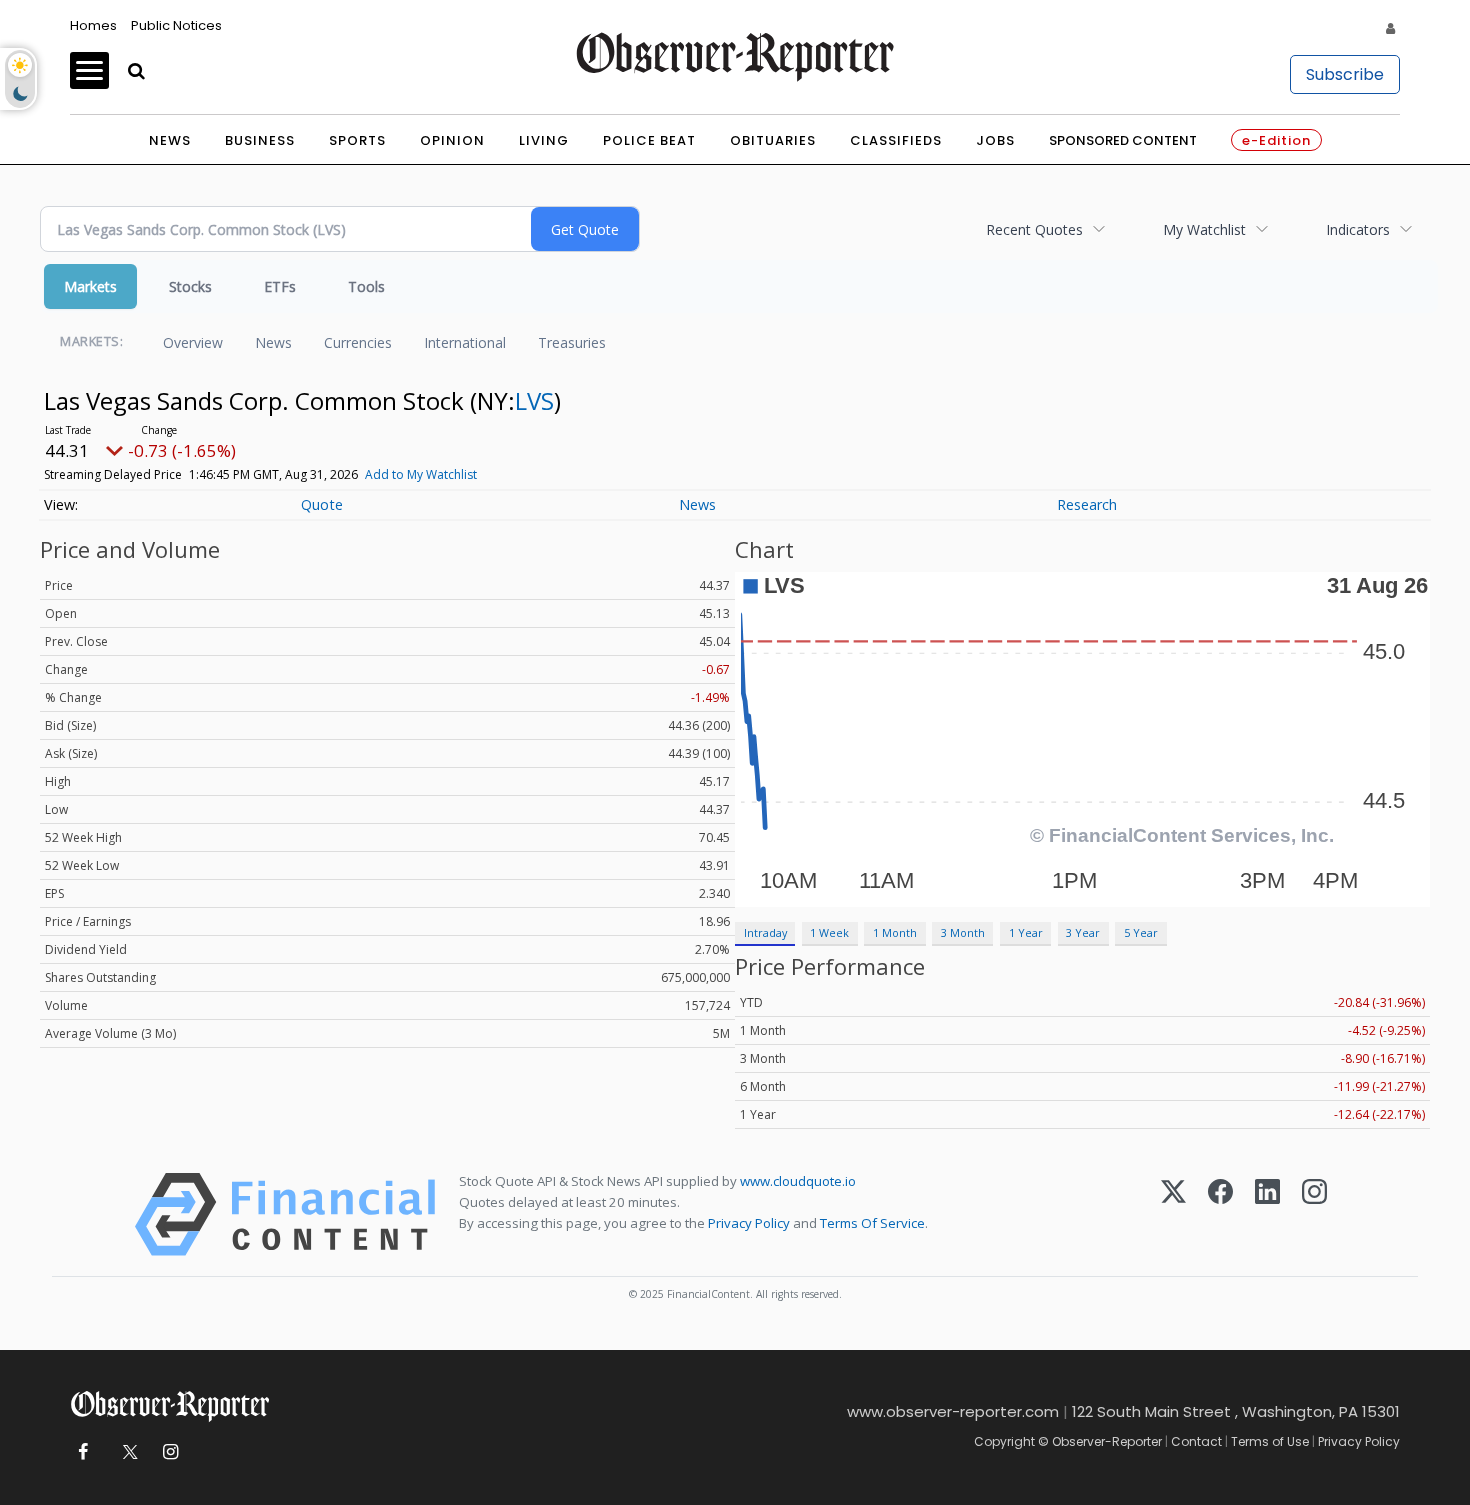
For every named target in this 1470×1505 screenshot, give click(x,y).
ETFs (280, 286)
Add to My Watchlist (421, 474)
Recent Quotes (1034, 229)
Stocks (190, 286)
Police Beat (649, 140)
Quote (322, 504)
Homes (93, 25)
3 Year (1083, 932)
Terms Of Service (872, 1223)
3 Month (963, 932)
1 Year (1026, 932)
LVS (534, 400)
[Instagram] (1314, 1214)
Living (544, 140)
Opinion (452, 140)
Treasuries (572, 342)
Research (1087, 504)
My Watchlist (1204, 229)
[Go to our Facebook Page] (82, 1452)
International (465, 342)
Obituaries (773, 140)
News (170, 140)
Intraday (765, 932)
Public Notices (176, 25)
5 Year (1141, 932)
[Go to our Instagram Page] (170, 1452)
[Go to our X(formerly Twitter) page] (126, 1452)
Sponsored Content (1123, 140)
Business (260, 140)
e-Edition (1276, 140)
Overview (193, 342)
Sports (357, 140)
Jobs (995, 140)
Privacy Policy (749, 1223)
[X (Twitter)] (1173, 1214)
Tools (366, 286)
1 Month (895, 932)
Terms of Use (1270, 1441)
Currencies (358, 342)
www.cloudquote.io (798, 1181)
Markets (90, 286)
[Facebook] (1220, 1214)
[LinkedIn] (1267, 1214)
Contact (1196, 1441)
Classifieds (896, 140)
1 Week (829, 932)
